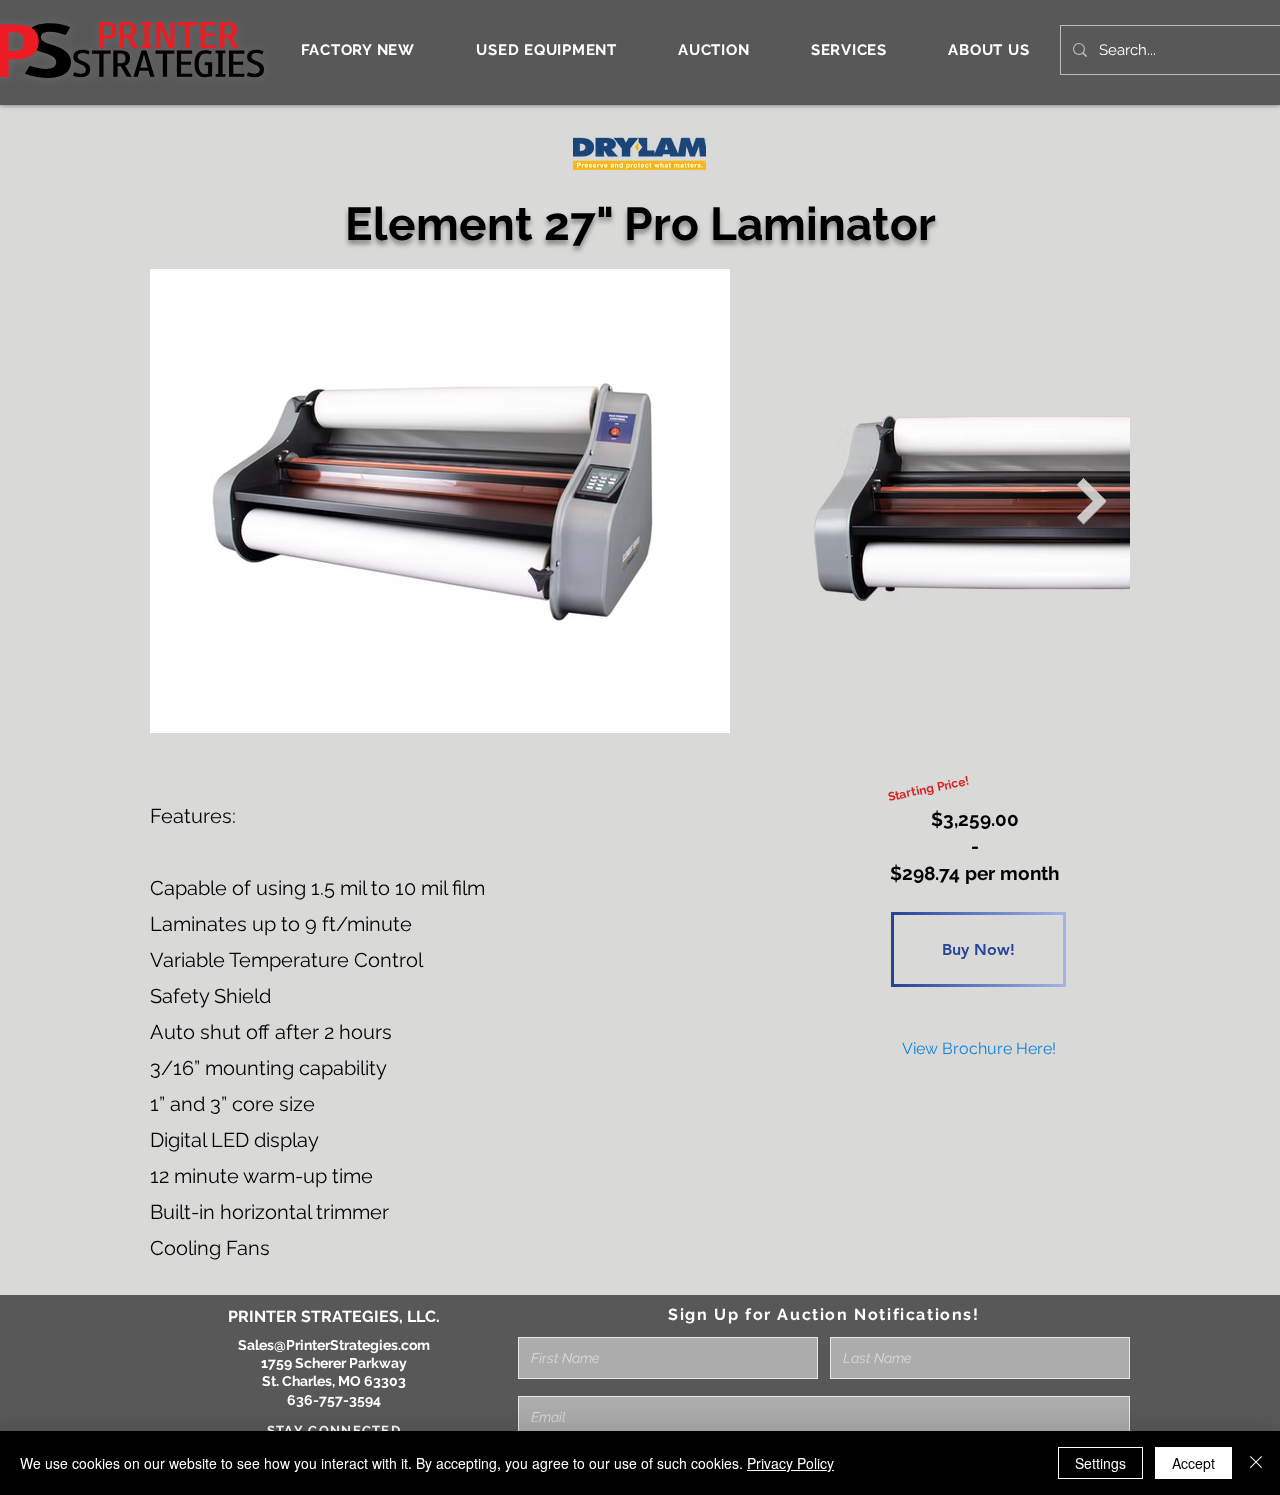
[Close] (1256, 1463)
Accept (1193, 1463)
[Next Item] (1092, 501)
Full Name (552, 1330)
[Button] (982, 1048)
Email (536, 1389)
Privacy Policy (790, 1463)
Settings (1100, 1463)
